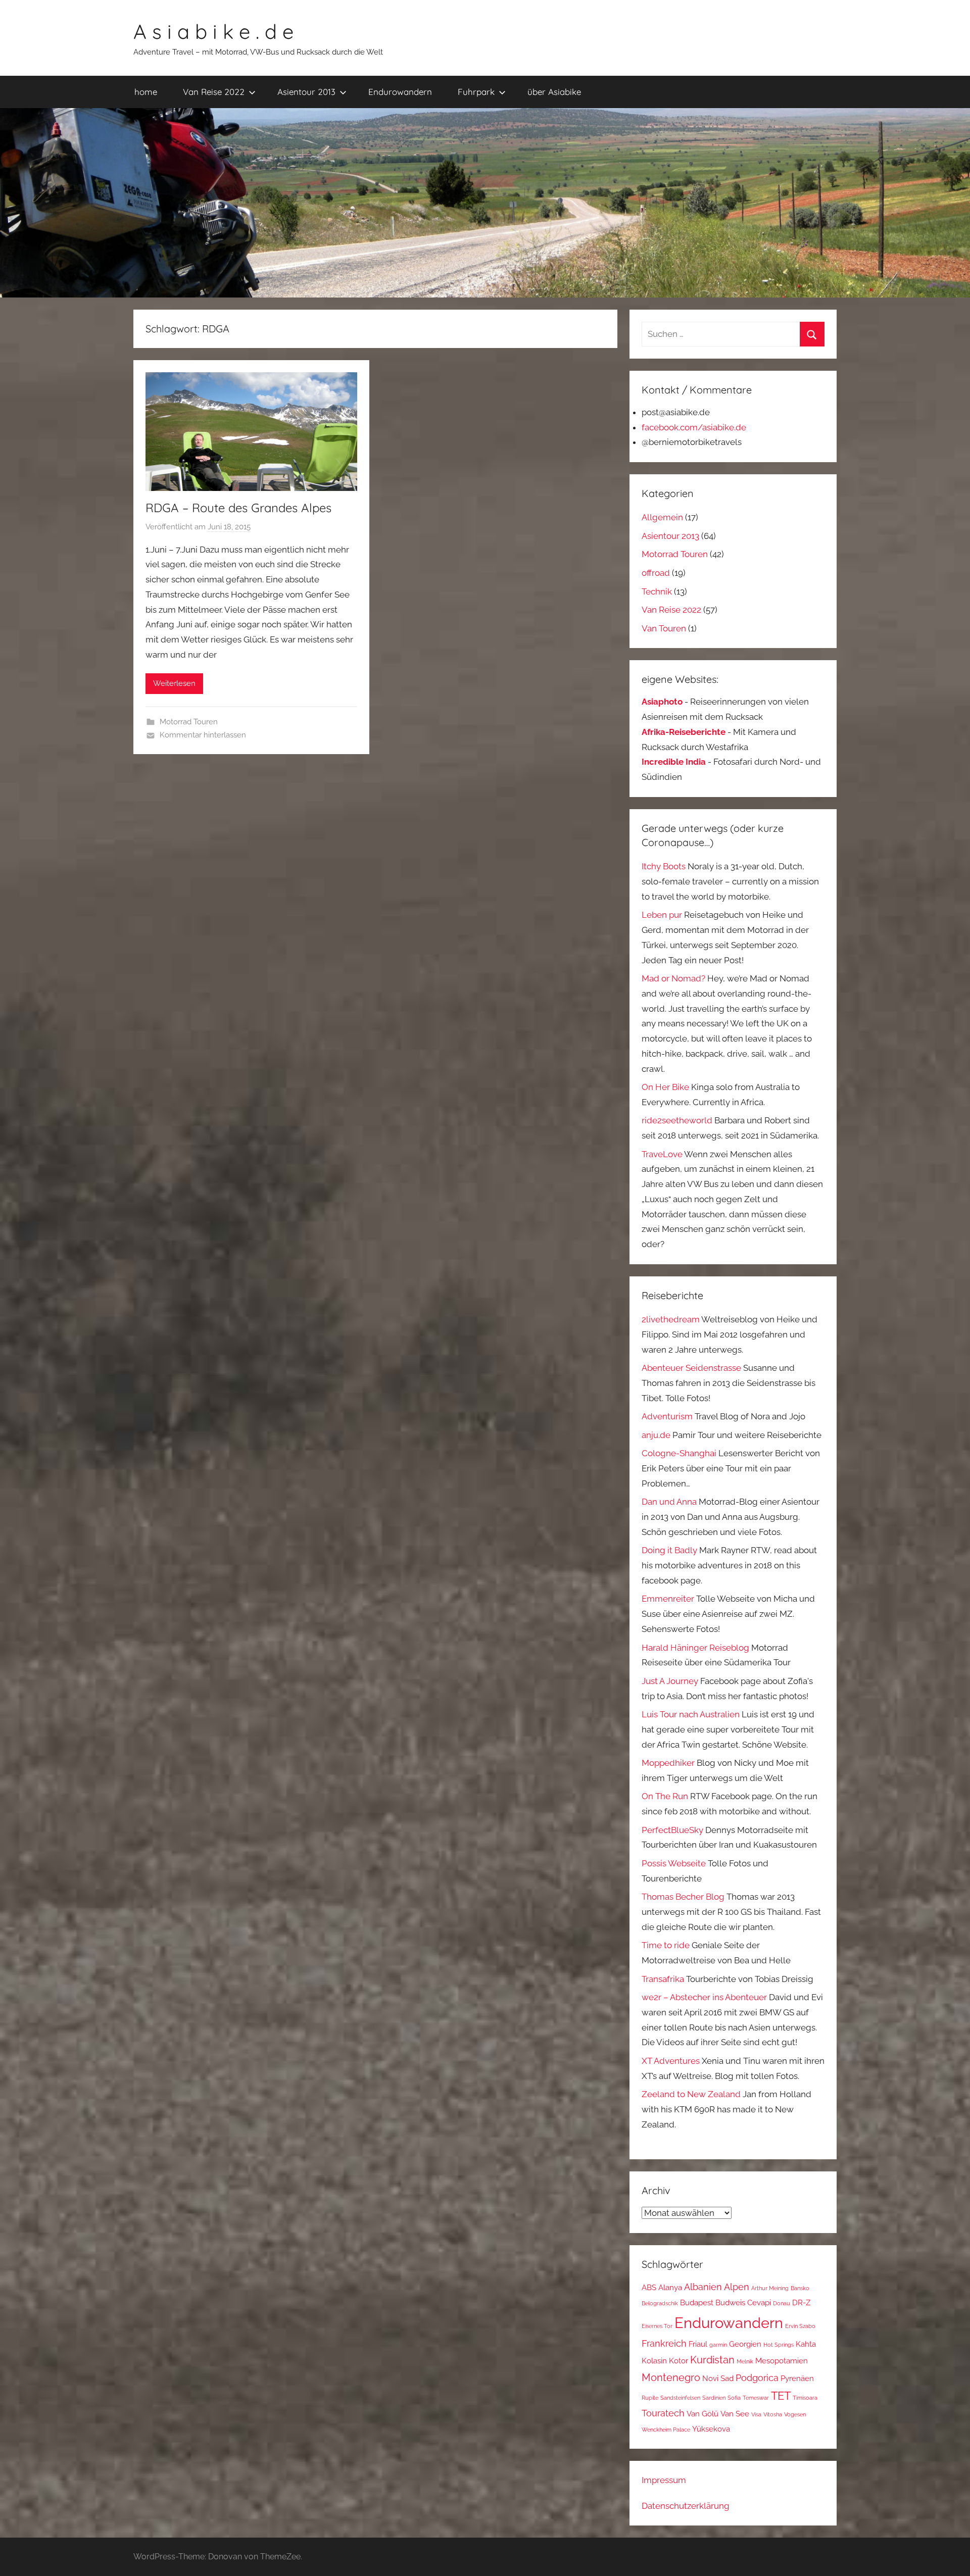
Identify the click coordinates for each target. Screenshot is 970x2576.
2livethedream (671, 1319)
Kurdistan (712, 2360)
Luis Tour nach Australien (691, 1714)
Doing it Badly (669, 1550)
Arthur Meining (770, 2288)
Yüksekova (711, 2429)
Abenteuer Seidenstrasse (691, 1368)
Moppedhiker (668, 1763)
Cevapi (759, 2302)
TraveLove (662, 1154)
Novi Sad (718, 2378)
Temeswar (756, 2398)
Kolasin (654, 2361)
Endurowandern (400, 92)
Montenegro (671, 2377)
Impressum (664, 2480)
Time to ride (666, 1945)
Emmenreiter (668, 1599)
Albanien (703, 2287)
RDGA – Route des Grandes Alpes (238, 508)
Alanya (670, 2287)
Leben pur (662, 915)
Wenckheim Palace (666, 2430)
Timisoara (805, 2398)
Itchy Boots (664, 866)
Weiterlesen (174, 683)
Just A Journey (670, 1681)
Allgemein (662, 517)
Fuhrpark (476, 92)
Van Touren (664, 628)
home (146, 92)
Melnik (745, 2361)
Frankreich (664, 2343)
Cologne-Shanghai (679, 1453)
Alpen (737, 2287)
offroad (656, 573)
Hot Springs (779, 2345)
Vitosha (773, 2414)
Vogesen (795, 2414)
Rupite (650, 2398)
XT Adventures (671, 2061)
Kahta (806, 2344)
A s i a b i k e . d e (213, 31)
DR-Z (801, 2302)
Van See (735, 2414)
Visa (756, 2414)
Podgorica (757, 2378)
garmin (718, 2345)
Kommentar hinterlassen (203, 735)
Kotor (678, 2361)
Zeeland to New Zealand (691, 2094)
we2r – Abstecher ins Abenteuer (704, 1997)
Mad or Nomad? (673, 978)
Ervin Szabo (800, 2326)
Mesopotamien (782, 2361)
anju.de (656, 1435)
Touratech (663, 2413)
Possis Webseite (674, 1863)
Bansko (800, 2288)
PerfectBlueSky (672, 1830)
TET (781, 2396)
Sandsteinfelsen (680, 2398)
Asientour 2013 (306, 92)
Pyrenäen (797, 2378)
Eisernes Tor (657, 2326)
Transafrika (663, 1979)
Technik (657, 591)
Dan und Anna (669, 1502)
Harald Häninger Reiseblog (695, 1648)
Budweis (730, 2302)
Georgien (745, 2344)
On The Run (665, 1796)
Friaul (698, 2344)
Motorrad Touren (189, 722)
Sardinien (714, 2398)
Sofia (734, 2398)
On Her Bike (665, 1087)
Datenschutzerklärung (686, 2506)
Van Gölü (702, 2414)
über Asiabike (554, 92)
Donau (782, 2303)
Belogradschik (660, 2303)
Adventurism (667, 1416)
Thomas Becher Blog (683, 1897)
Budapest (697, 2302)
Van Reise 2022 (214, 92)
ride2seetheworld (677, 1120)
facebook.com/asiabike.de (694, 427)
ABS (649, 2287)
